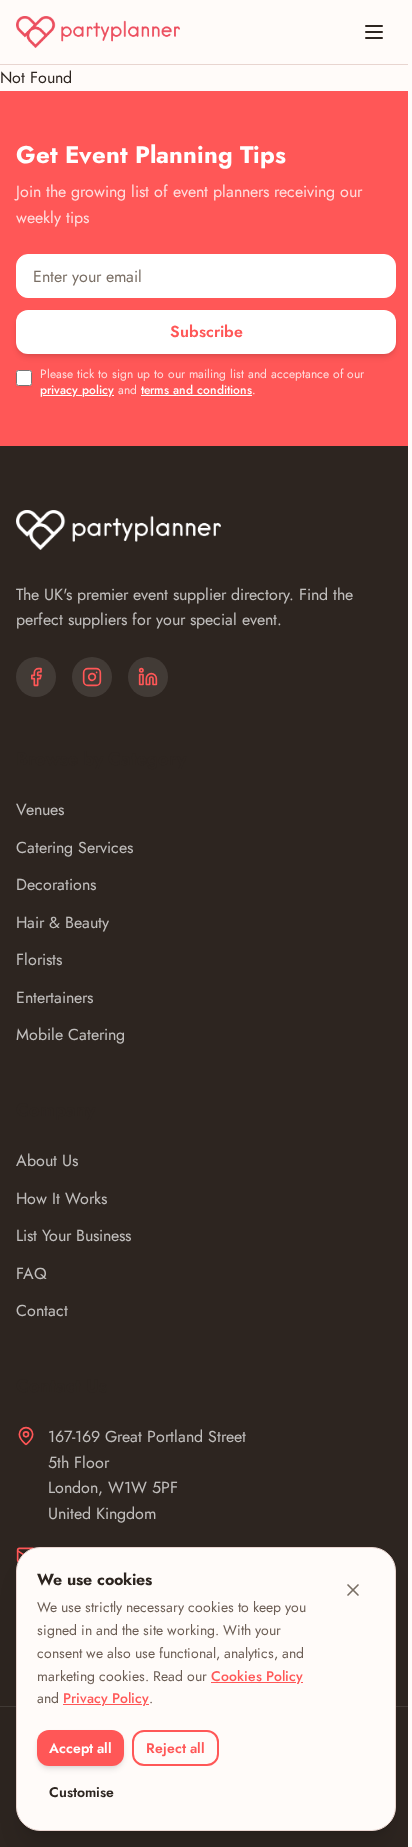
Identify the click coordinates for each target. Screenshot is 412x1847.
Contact (42, 1310)
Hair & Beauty (62, 922)
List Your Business (73, 1235)
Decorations (56, 884)
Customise (81, 1792)
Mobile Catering (70, 1034)
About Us (47, 1160)
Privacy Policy (106, 1698)
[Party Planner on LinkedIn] (148, 677)
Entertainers (54, 997)
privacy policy (77, 390)
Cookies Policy (257, 1676)
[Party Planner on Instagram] (92, 677)
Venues (40, 809)
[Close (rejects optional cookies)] (353, 1590)
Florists (39, 959)
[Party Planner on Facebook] (36, 677)
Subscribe (206, 331)
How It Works (61, 1198)
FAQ (31, 1273)
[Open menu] (374, 32)
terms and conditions (196, 390)
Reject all (175, 1748)
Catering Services (74, 847)
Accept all (80, 1748)
